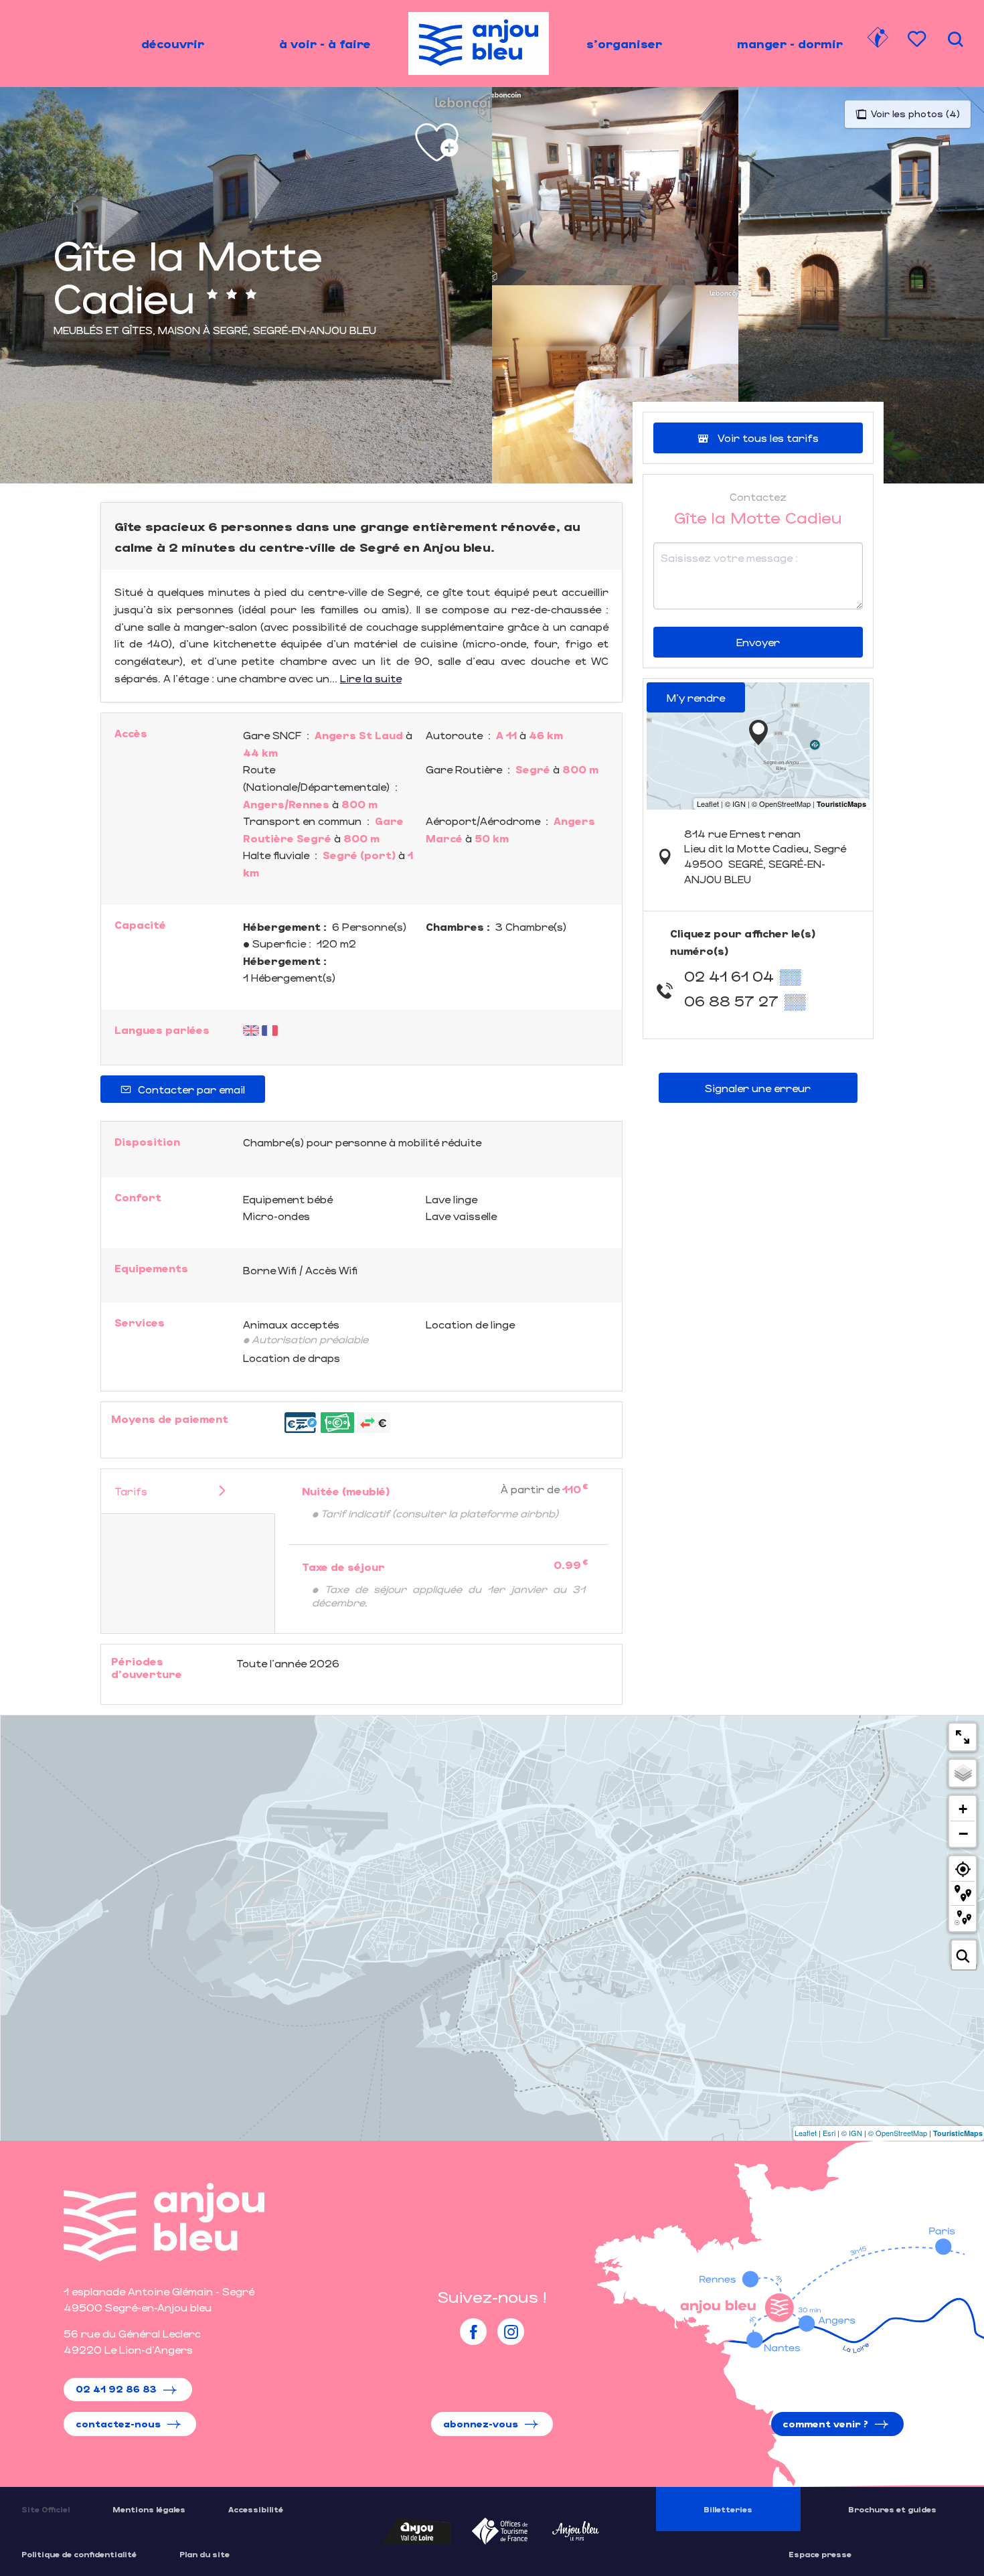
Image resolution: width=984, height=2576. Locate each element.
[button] (955, 39)
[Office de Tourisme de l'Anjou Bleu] (164, 2222)
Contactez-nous (118, 2424)
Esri (829, 2133)
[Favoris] (918, 39)
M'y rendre (696, 697)
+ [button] (963, 1809)
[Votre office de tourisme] (878, 40)
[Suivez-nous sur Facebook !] (473, 2332)
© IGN (852, 2133)
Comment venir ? (825, 2424)
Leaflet (806, 2133)
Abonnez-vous (481, 2424)
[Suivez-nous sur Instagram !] (511, 2332)
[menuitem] (173, 44)
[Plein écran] (963, 1737)
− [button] (963, 1833)
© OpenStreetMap (898, 2133)
